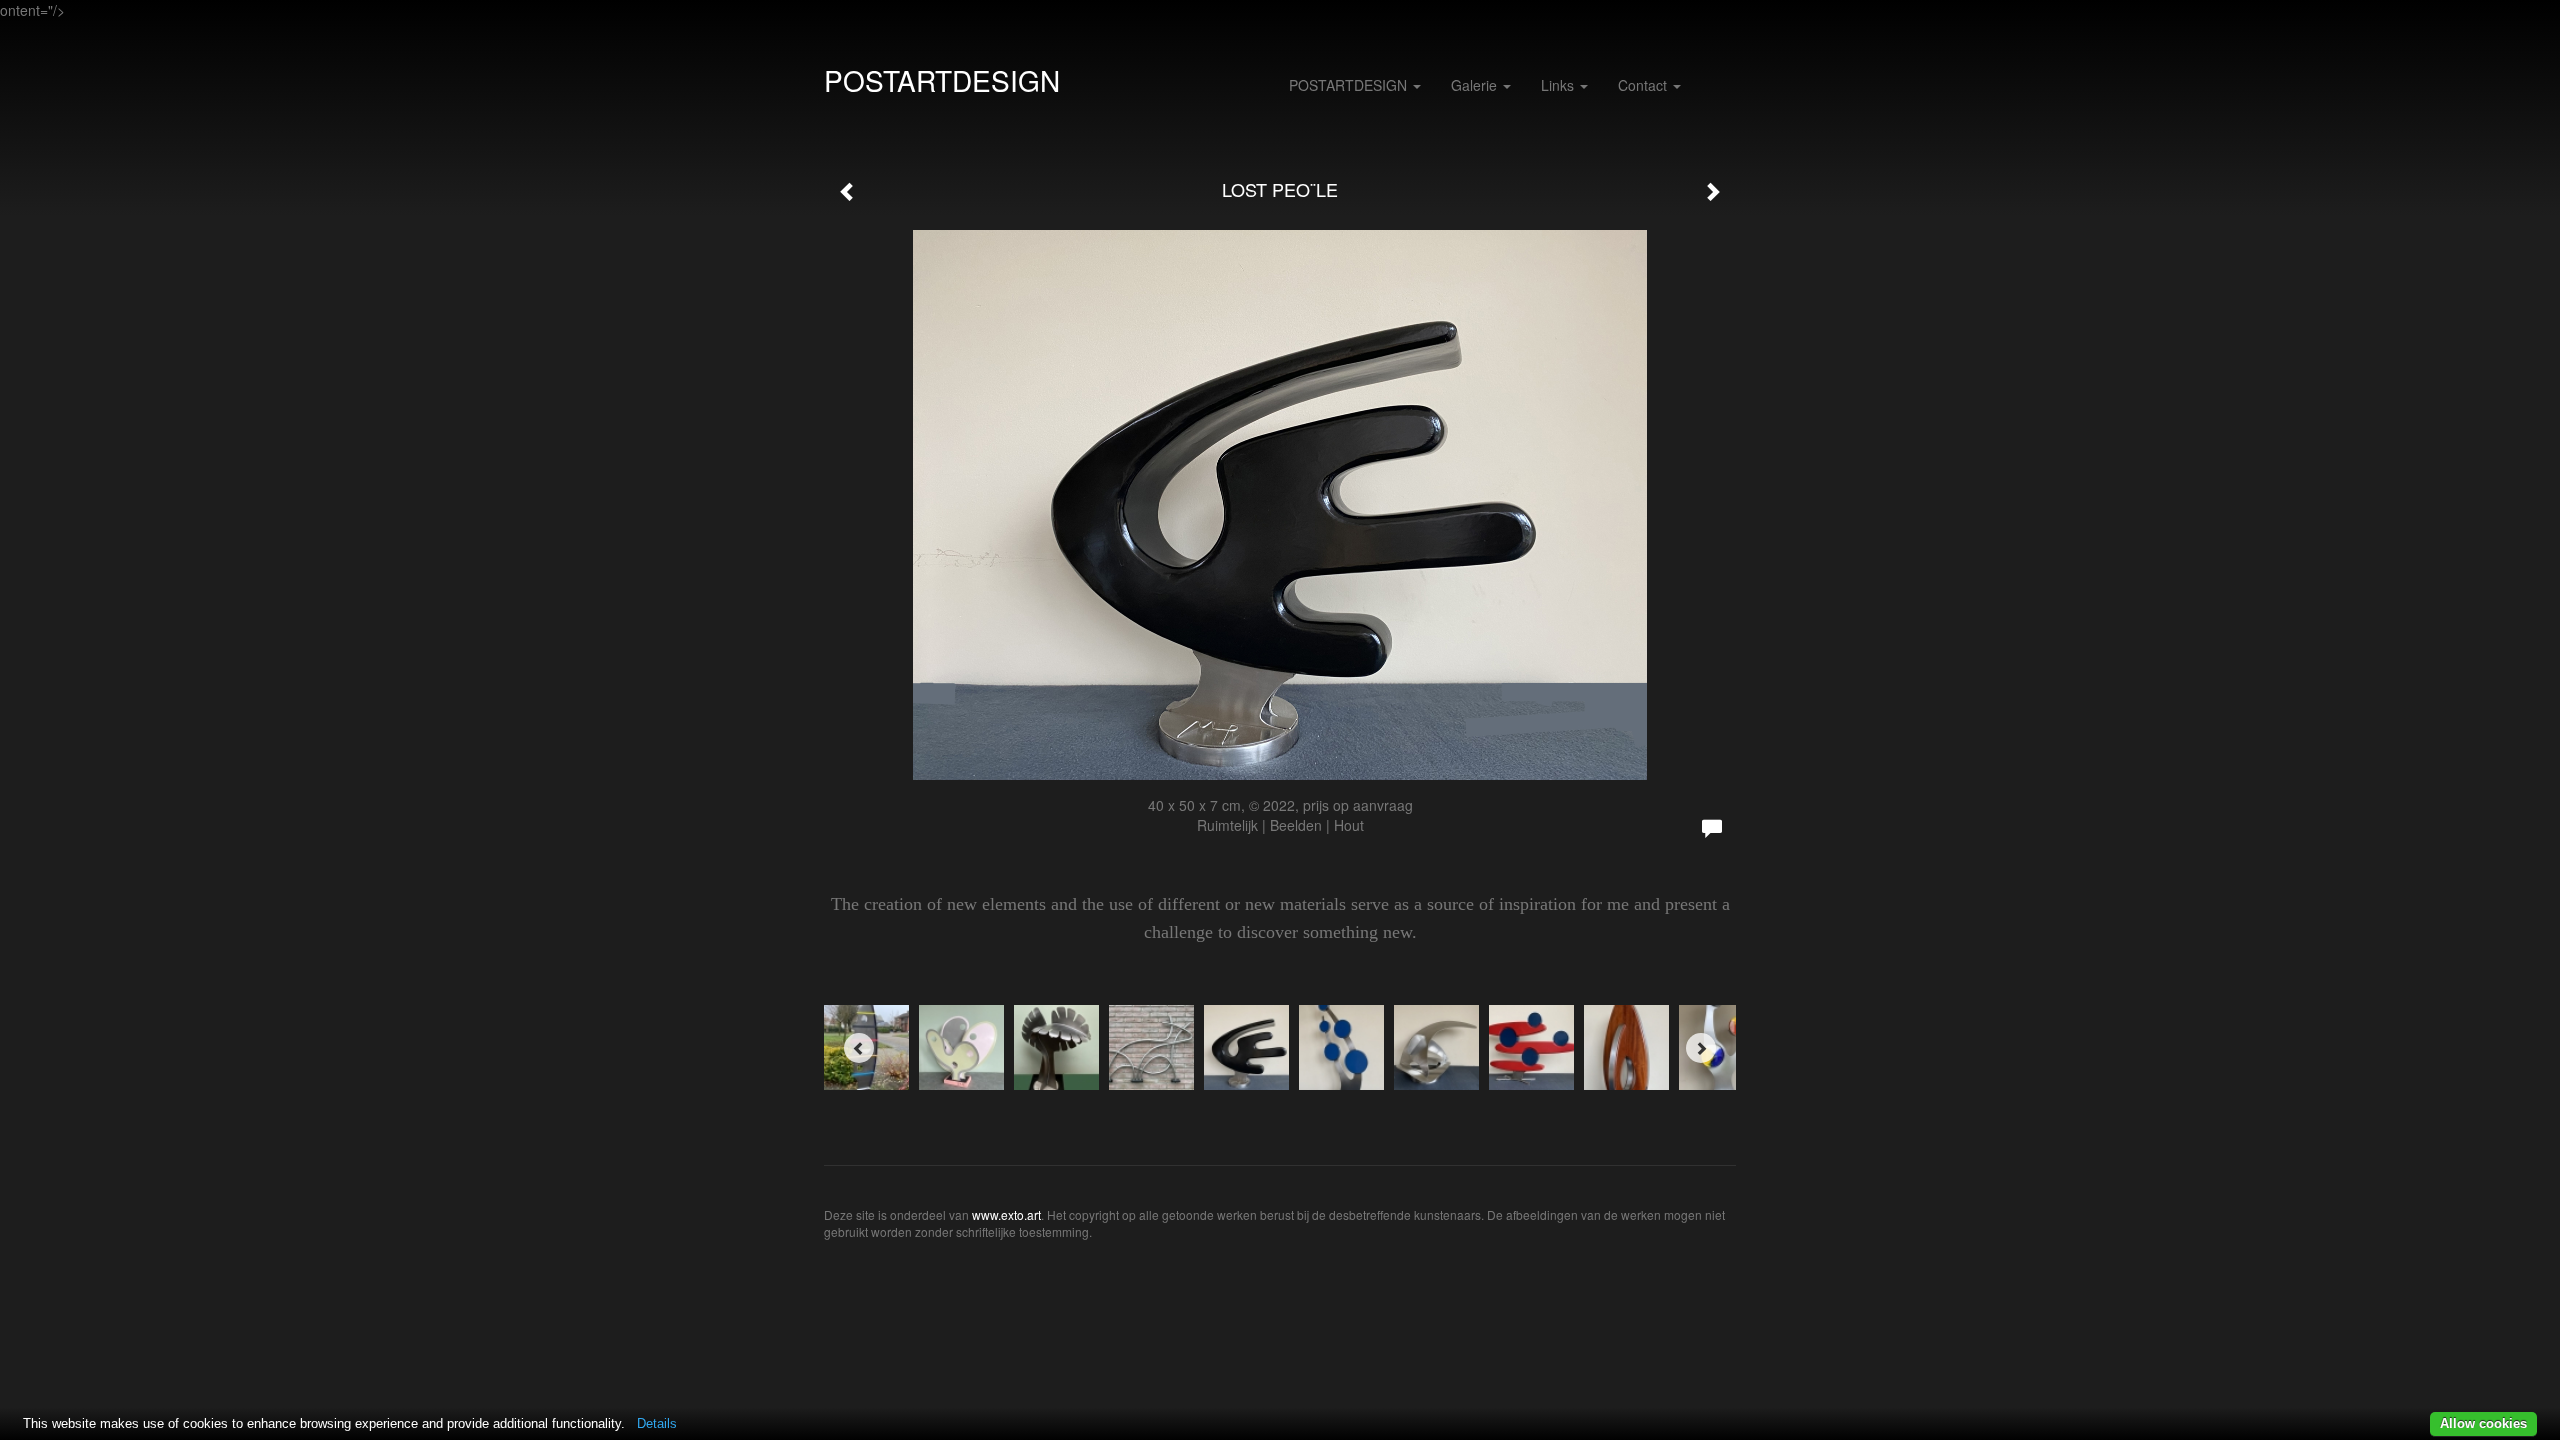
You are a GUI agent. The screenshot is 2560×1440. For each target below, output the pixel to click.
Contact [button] (1644, 85)
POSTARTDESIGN (942, 80)
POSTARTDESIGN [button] (1350, 85)
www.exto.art (1006, 1214)
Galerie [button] (1476, 85)
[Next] (1701, 1048)
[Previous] (859, 1048)
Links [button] (1559, 85)
